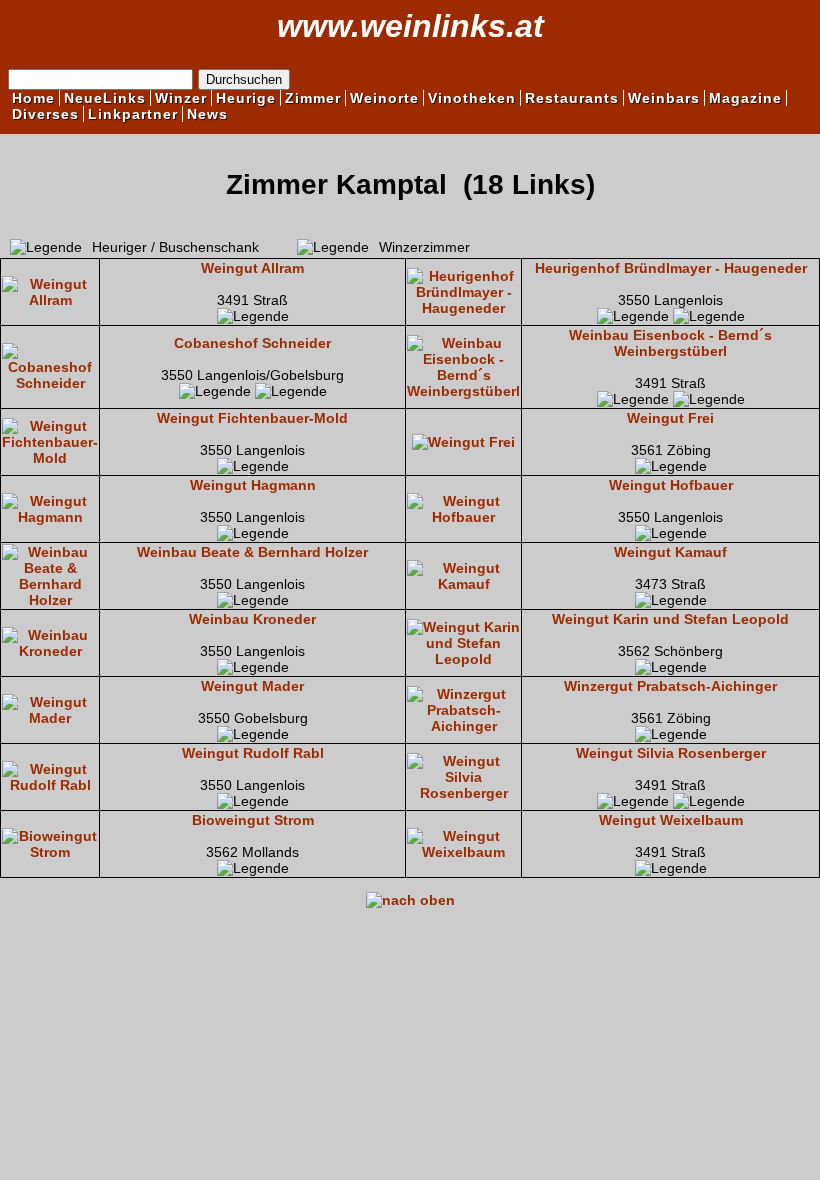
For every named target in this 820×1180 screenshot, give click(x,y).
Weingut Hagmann (253, 485)
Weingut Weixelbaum (671, 820)
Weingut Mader (252, 686)
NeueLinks (105, 98)
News (207, 114)
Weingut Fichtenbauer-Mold (252, 418)
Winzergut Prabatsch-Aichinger (670, 686)
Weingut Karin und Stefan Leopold (670, 619)
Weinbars (664, 98)
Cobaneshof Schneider (252, 343)
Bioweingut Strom (253, 820)
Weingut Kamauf (670, 552)
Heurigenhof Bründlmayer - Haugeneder (671, 268)
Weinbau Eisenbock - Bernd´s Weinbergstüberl (670, 343)
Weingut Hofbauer (671, 485)
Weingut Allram (252, 268)
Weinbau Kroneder (252, 619)
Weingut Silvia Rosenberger (671, 753)
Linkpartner (133, 114)
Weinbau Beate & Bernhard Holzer (252, 552)
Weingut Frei (670, 418)
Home (33, 98)
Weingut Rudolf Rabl (253, 753)
